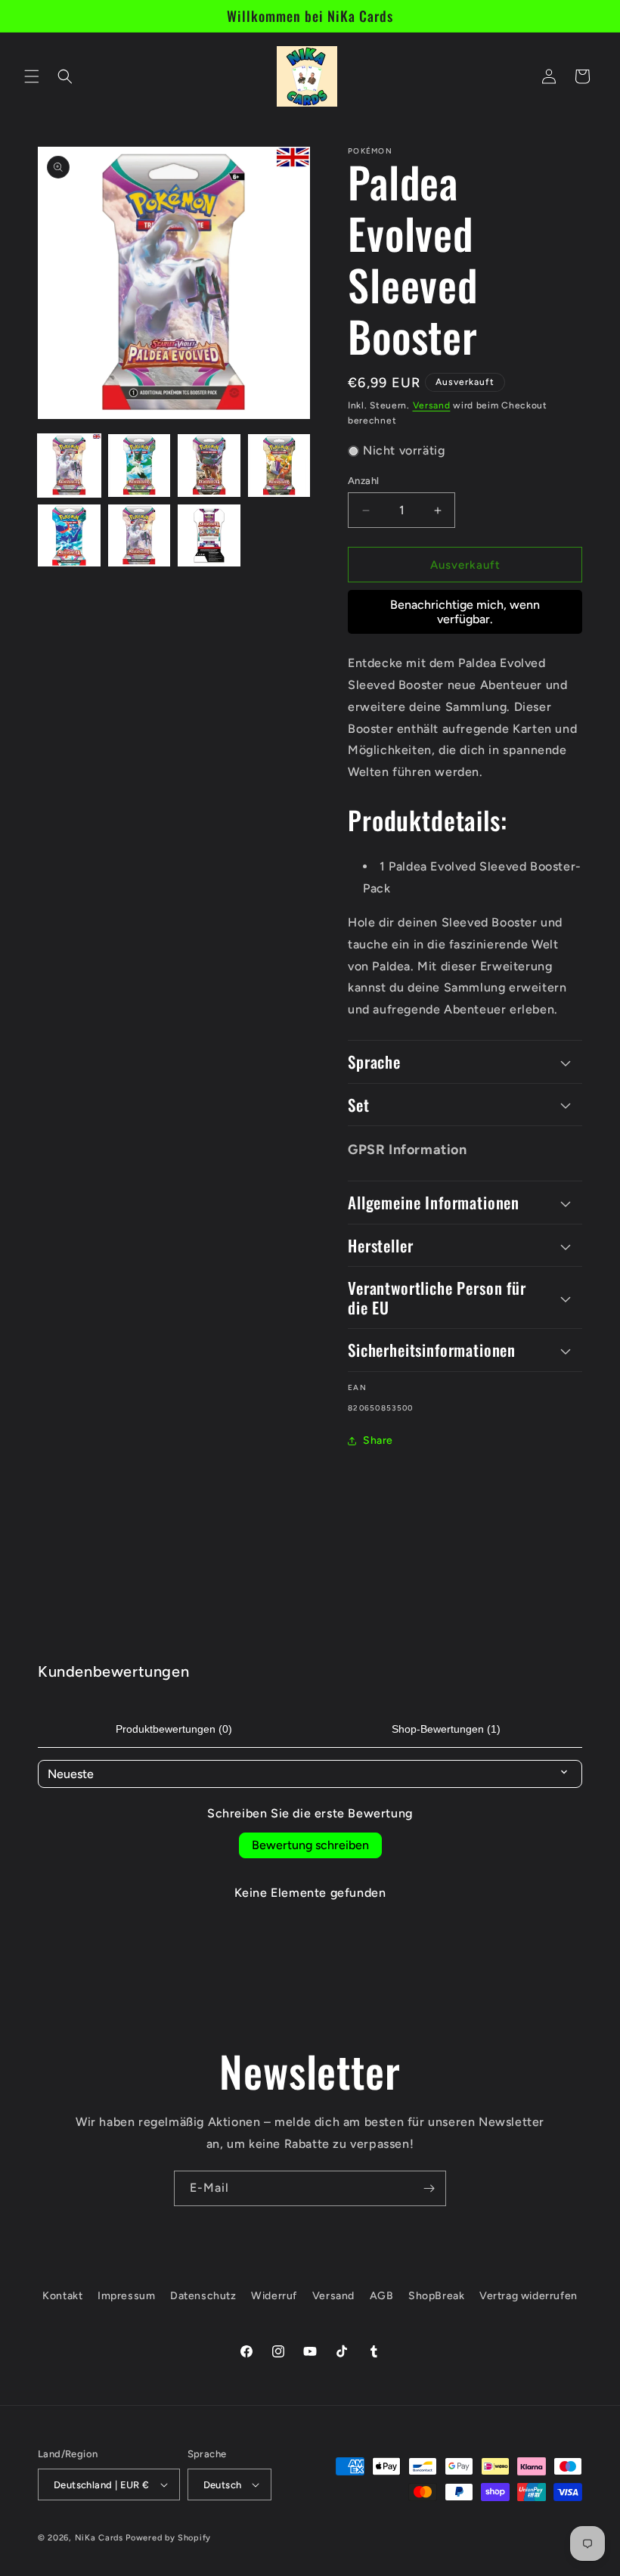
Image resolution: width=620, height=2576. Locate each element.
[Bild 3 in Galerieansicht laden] (209, 466)
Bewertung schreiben (310, 1845)
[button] (32, 76)
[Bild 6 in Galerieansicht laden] (139, 536)
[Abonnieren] (429, 2188)
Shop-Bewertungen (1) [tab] (446, 1729)
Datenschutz (203, 2296)
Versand (432, 405)
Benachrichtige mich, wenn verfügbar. (465, 612)
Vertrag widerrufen (529, 2296)
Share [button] (378, 1440)
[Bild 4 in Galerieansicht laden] (279, 466)
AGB (382, 2296)
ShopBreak (436, 2296)
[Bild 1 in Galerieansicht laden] (69, 466)
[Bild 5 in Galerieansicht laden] (69, 536)
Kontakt (62, 2296)
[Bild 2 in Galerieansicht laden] (139, 466)
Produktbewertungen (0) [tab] (174, 1729)
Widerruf (274, 2296)
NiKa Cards (99, 2538)
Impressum (126, 2296)
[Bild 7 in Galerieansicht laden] (209, 536)
